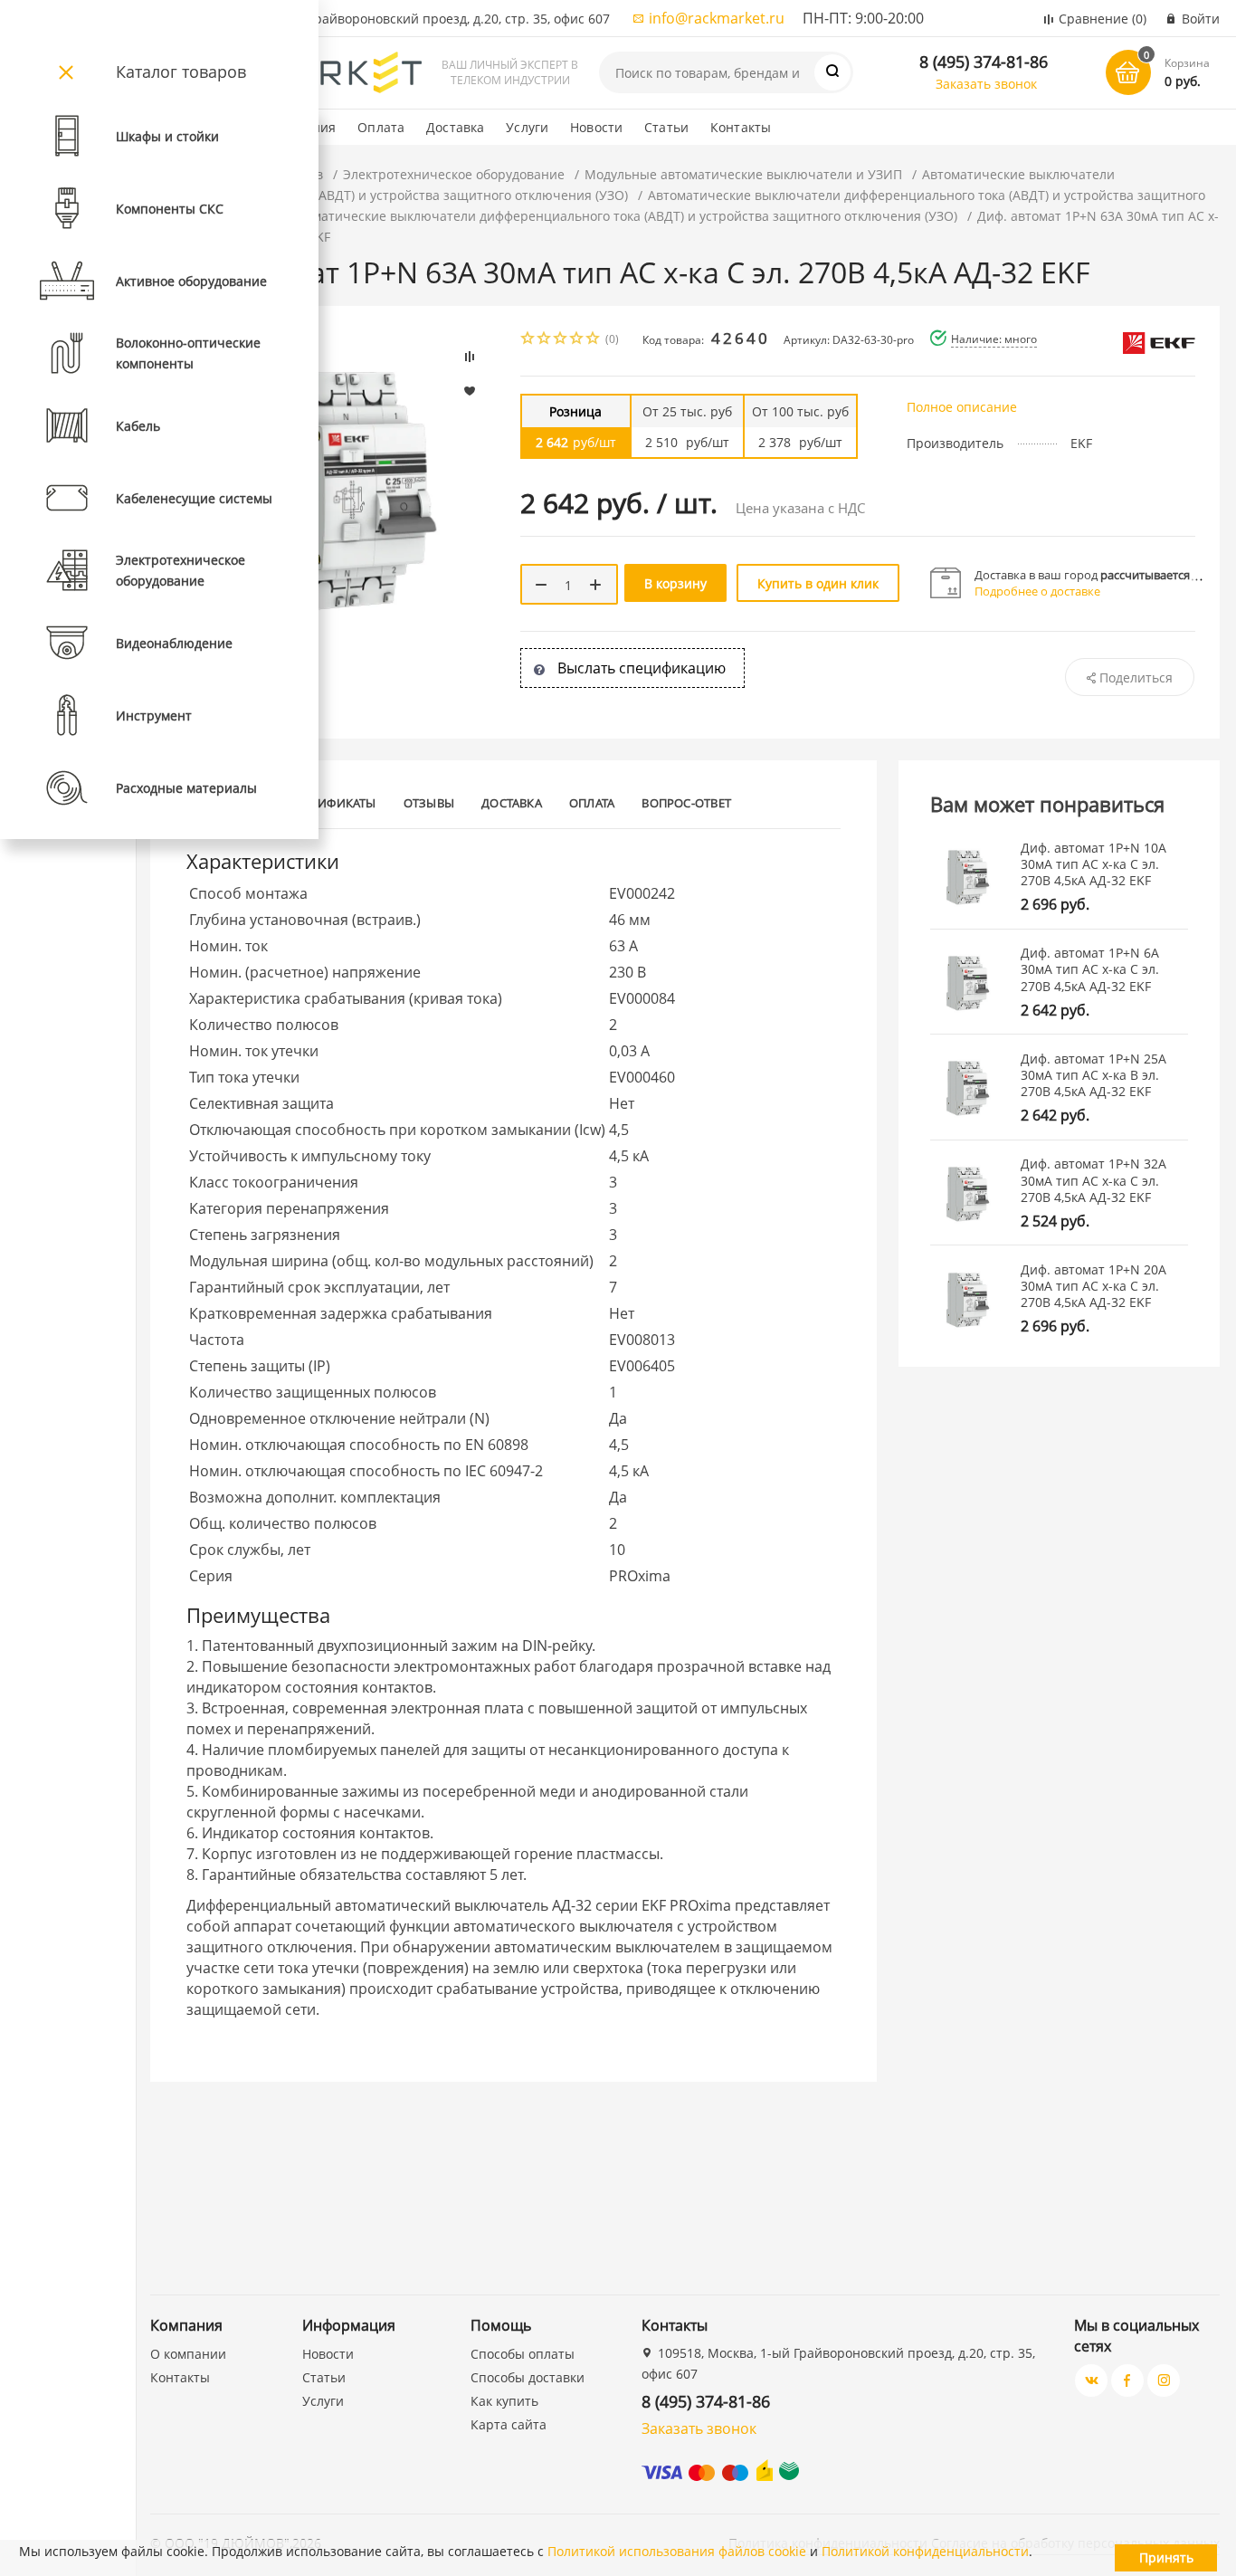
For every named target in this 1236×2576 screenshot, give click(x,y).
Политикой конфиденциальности (925, 2551)
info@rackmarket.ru (717, 18)
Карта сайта (509, 2424)
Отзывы (429, 803)
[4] (577, 340)
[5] (594, 340)
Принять (1166, 2557)
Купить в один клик (818, 583)
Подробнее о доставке (1037, 591)
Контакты (741, 127)
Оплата (381, 127)
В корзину (675, 583)
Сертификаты (333, 803)
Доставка (455, 127)
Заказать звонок (986, 84)
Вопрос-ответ (686, 803)
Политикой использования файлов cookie (677, 2551)
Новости (596, 127)
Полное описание (962, 407)
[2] (545, 340)
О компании (188, 2354)
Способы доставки (528, 2377)
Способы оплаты (523, 2354)
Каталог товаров (181, 72)
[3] (561, 340)
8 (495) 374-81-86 (984, 62)
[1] (528, 340)
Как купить (504, 2401)
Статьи (666, 127)
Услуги (527, 127)
